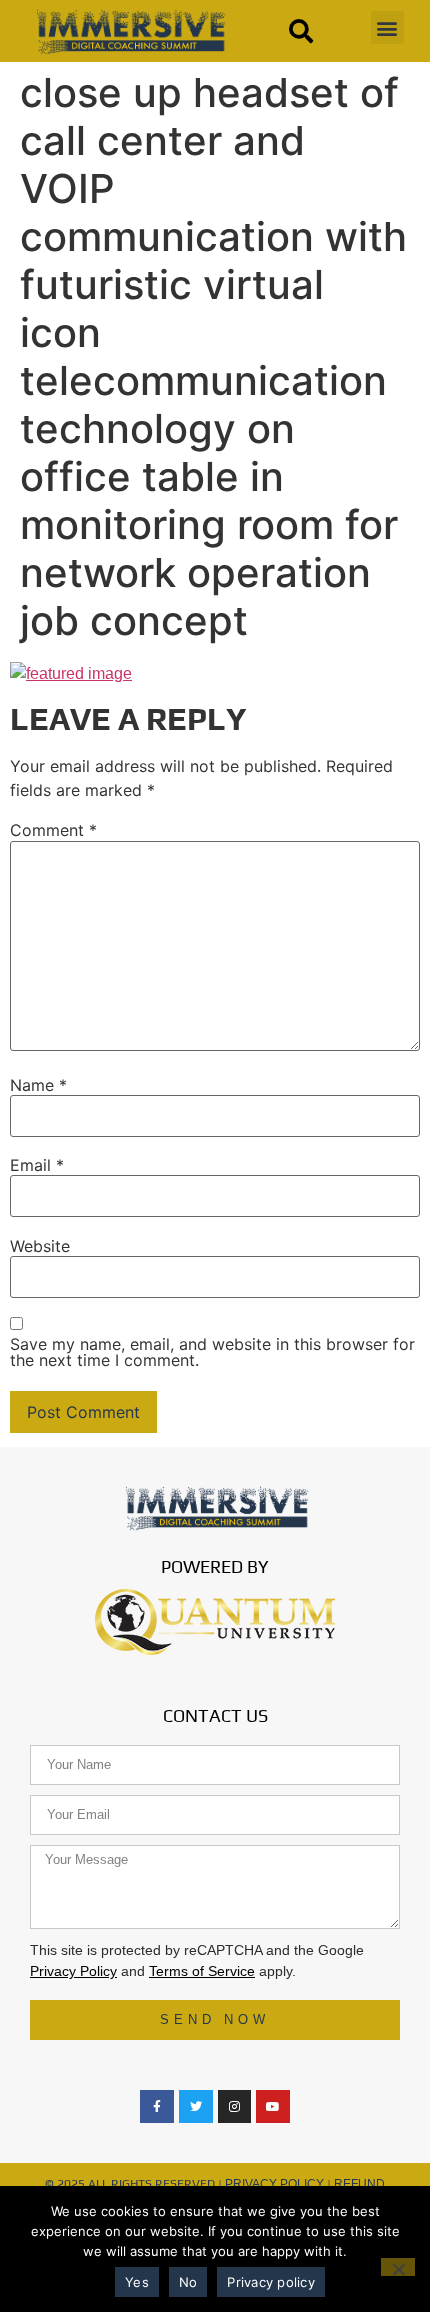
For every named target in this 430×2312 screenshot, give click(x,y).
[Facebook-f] (157, 2107)
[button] (387, 27)
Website (40, 1246)
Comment (53, 830)
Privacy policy (271, 2282)
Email (37, 1165)
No (188, 2282)
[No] (398, 2267)
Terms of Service (202, 1971)
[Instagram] (235, 2107)
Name (38, 1085)
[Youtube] (273, 2107)
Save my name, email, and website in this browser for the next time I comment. (212, 1352)
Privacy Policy (73, 1971)
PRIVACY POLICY (274, 2184)
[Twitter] (196, 2107)
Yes (137, 2282)
